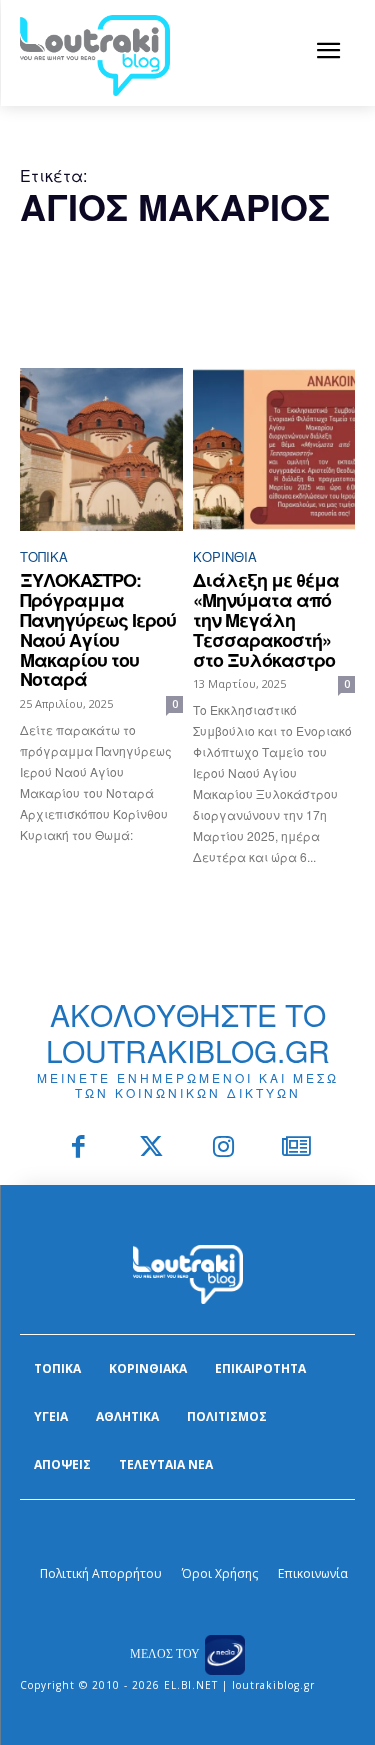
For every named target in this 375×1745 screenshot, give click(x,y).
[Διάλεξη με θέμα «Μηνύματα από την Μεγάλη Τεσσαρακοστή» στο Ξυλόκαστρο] (274, 449)
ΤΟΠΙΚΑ (44, 556)
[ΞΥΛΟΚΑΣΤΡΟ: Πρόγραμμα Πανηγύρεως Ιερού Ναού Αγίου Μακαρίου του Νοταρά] (101, 449)
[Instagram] (224, 1148)
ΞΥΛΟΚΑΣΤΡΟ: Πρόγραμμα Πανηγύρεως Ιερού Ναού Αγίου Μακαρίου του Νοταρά (98, 629)
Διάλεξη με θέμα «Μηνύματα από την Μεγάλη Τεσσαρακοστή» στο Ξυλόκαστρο (266, 619)
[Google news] (296, 1148)
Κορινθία (225, 556)
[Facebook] (79, 1148)
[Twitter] (151, 1148)
